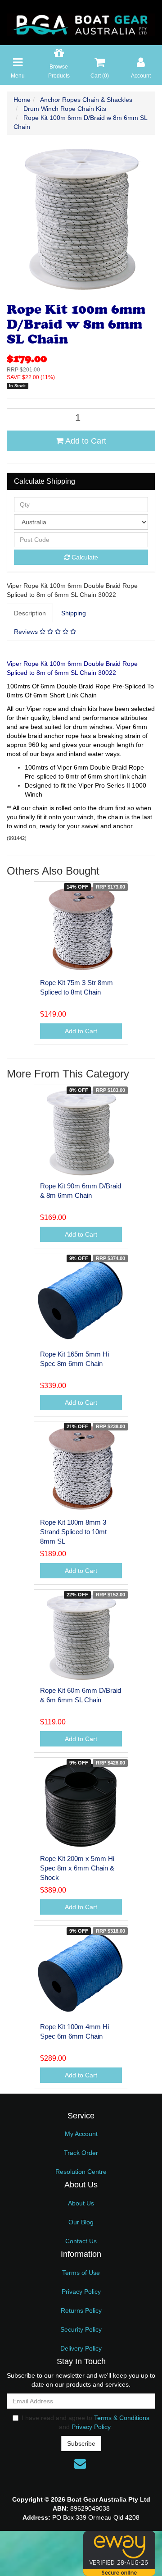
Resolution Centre (81, 2172)
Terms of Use (81, 2273)
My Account (81, 2134)
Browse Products (59, 71)
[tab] (30, 613)
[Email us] (80, 2464)
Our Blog (81, 2222)
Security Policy (81, 2329)
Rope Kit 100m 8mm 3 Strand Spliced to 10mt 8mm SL (73, 1532)
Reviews (27, 632)
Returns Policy (81, 2310)
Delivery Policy (81, 2348)
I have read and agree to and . (85, 2422)
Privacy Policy (81, 2292)
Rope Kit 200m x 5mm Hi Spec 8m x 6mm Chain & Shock (77, 1868)
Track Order (81, 2153)
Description (30, 613)
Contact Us (81, 2241)
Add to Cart (85, 441)
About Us (81, 2203)
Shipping (74, 613)
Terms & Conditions (122, 2418)
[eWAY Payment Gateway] (119, 2553)
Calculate (84, 557)
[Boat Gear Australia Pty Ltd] (81, 22)
